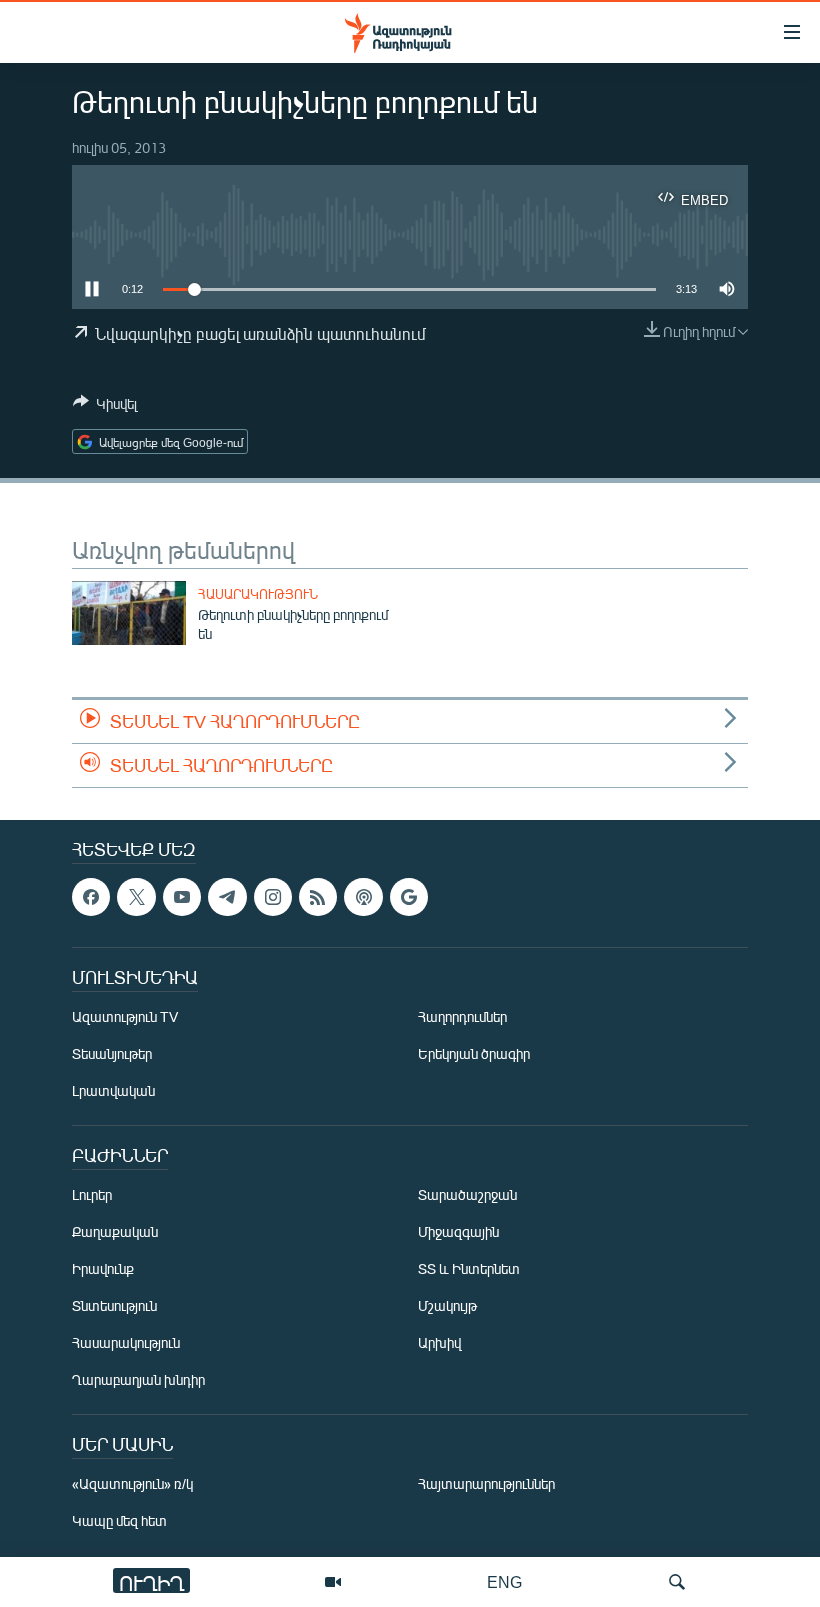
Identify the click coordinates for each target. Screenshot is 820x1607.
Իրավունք (103, 1268)
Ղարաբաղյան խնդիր (138, 1379)
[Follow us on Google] (409, 897)
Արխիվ (439, 1342)
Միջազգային (458, 1231)
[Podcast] (363, 897)
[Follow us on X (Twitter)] (136, 897)
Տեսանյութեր (112, 1053)
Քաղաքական (115, 1231)
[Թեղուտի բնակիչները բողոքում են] (129, 613)
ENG (504, 1581)
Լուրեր (92, 1194)
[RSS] (318, 897)
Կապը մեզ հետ (119, 1520)
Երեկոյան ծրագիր (474, 1053)
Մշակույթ (447, 1305)
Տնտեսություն (114, 1305)
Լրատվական (113, 1090)
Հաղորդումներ (462, 1016)
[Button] (105, 407)
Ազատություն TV (125, 1016)
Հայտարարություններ (486, 1483)
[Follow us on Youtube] (182, 897)
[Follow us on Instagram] (273, 897)
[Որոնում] (677, 1582)
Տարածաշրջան (467, 1194)
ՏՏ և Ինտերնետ (469, 1268)
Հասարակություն (258, 594)
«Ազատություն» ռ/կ (132, 1483)
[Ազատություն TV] (333, 1582)
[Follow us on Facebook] (91, 897)
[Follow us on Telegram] (227, 897)
